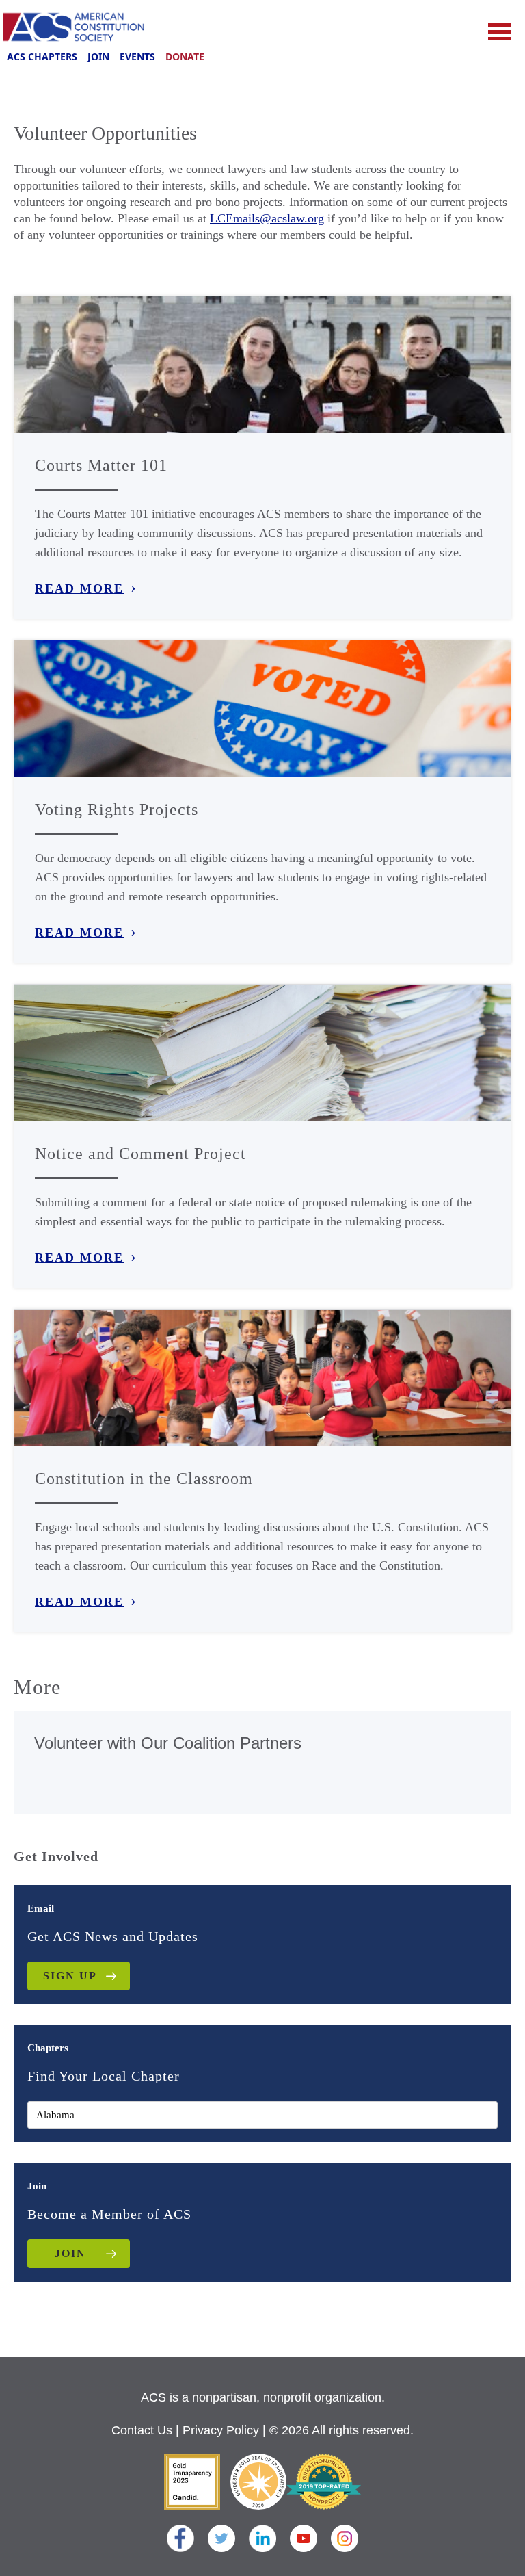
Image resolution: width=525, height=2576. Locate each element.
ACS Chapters (42, 56)
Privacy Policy (221, 2430)
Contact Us (142, 2430)
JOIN (70, 2253)
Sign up (70, 1976)
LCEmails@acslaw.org (267, 218)
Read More (79, 588)
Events (137, 56)
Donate (185, 56)
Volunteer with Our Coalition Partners (168, 1743)
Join (98, 56)
